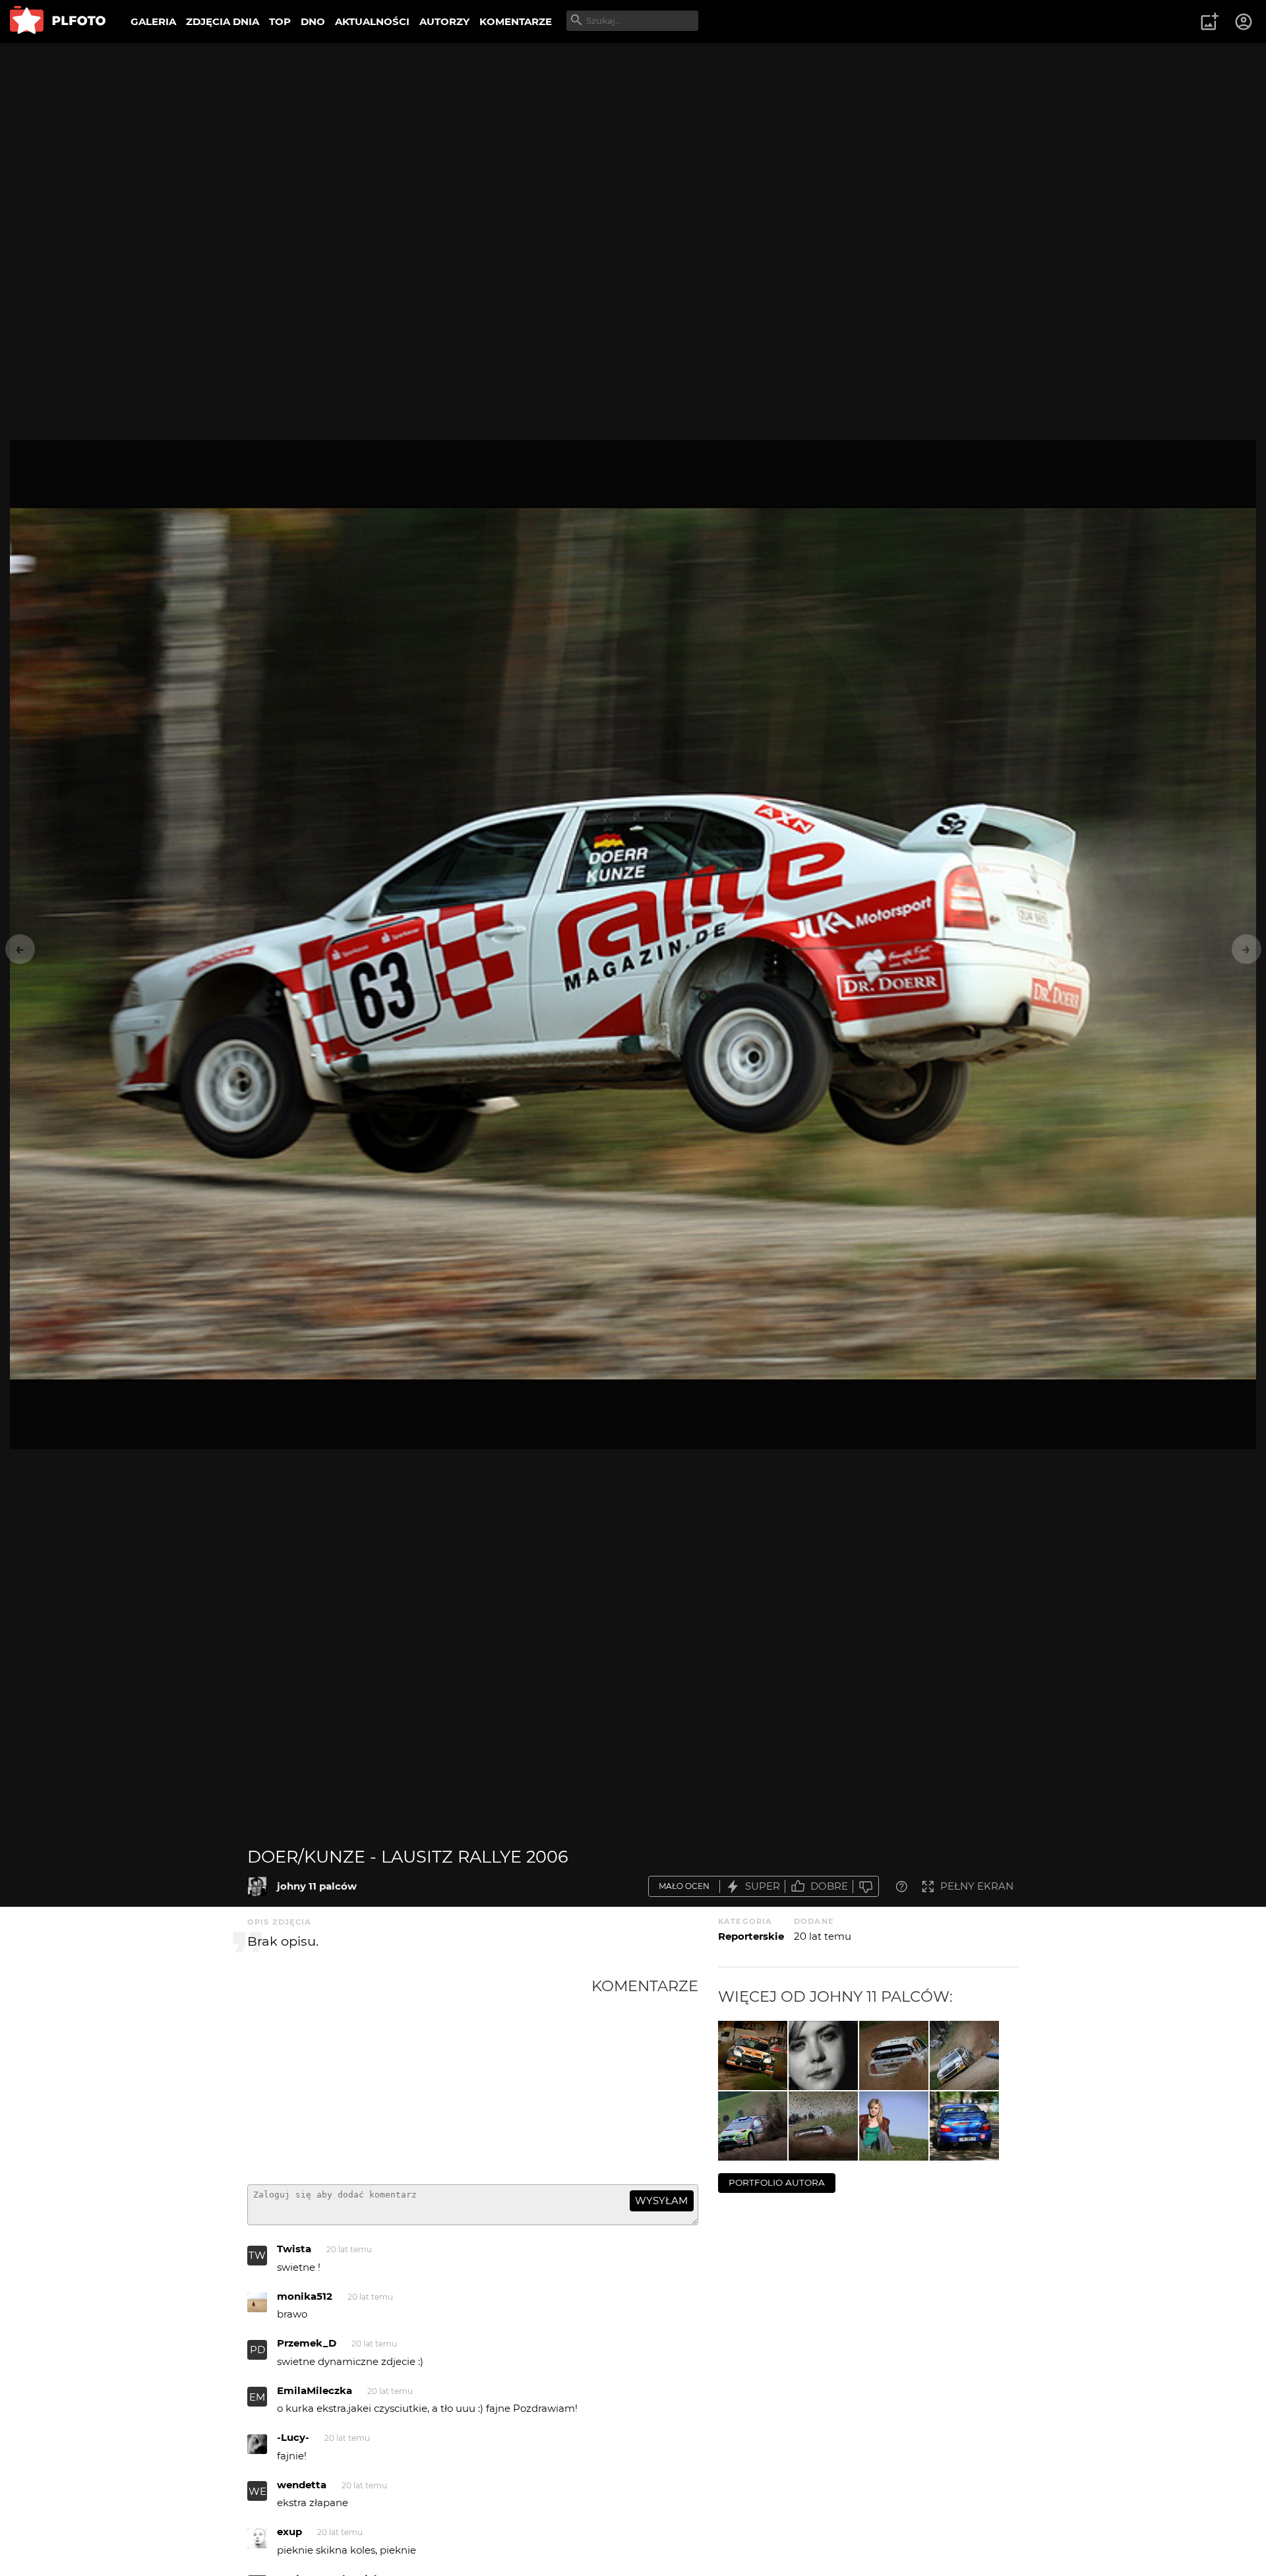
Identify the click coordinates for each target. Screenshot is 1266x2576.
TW (257, 2255)
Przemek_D (307, 2343)
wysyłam (661, 2201)
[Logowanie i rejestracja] (1244, 22)
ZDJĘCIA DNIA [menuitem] (223, 21)
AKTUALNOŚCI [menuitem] (372, 21)
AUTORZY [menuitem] (444, 21)
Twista (294, 2249)
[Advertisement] (419, 2076)
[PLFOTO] (58, 21)
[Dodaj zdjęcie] (1209, 22)
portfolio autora (777, 2182)
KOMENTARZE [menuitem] (516, 21)
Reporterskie (751, 1936)
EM (257, 2397)
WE (257, 2491)
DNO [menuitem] (313, 21)
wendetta (302, 2485)
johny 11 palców (317, 1886)
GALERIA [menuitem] (153, 21)
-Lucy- (293, 2437)
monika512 (305, 2296)
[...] (753, 2055)
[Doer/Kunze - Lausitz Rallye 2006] (257, 1886)
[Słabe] (866, 1887)
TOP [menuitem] (280, 21)
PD (257, 2350)
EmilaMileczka (315, 2390)
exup (289, 2531)
